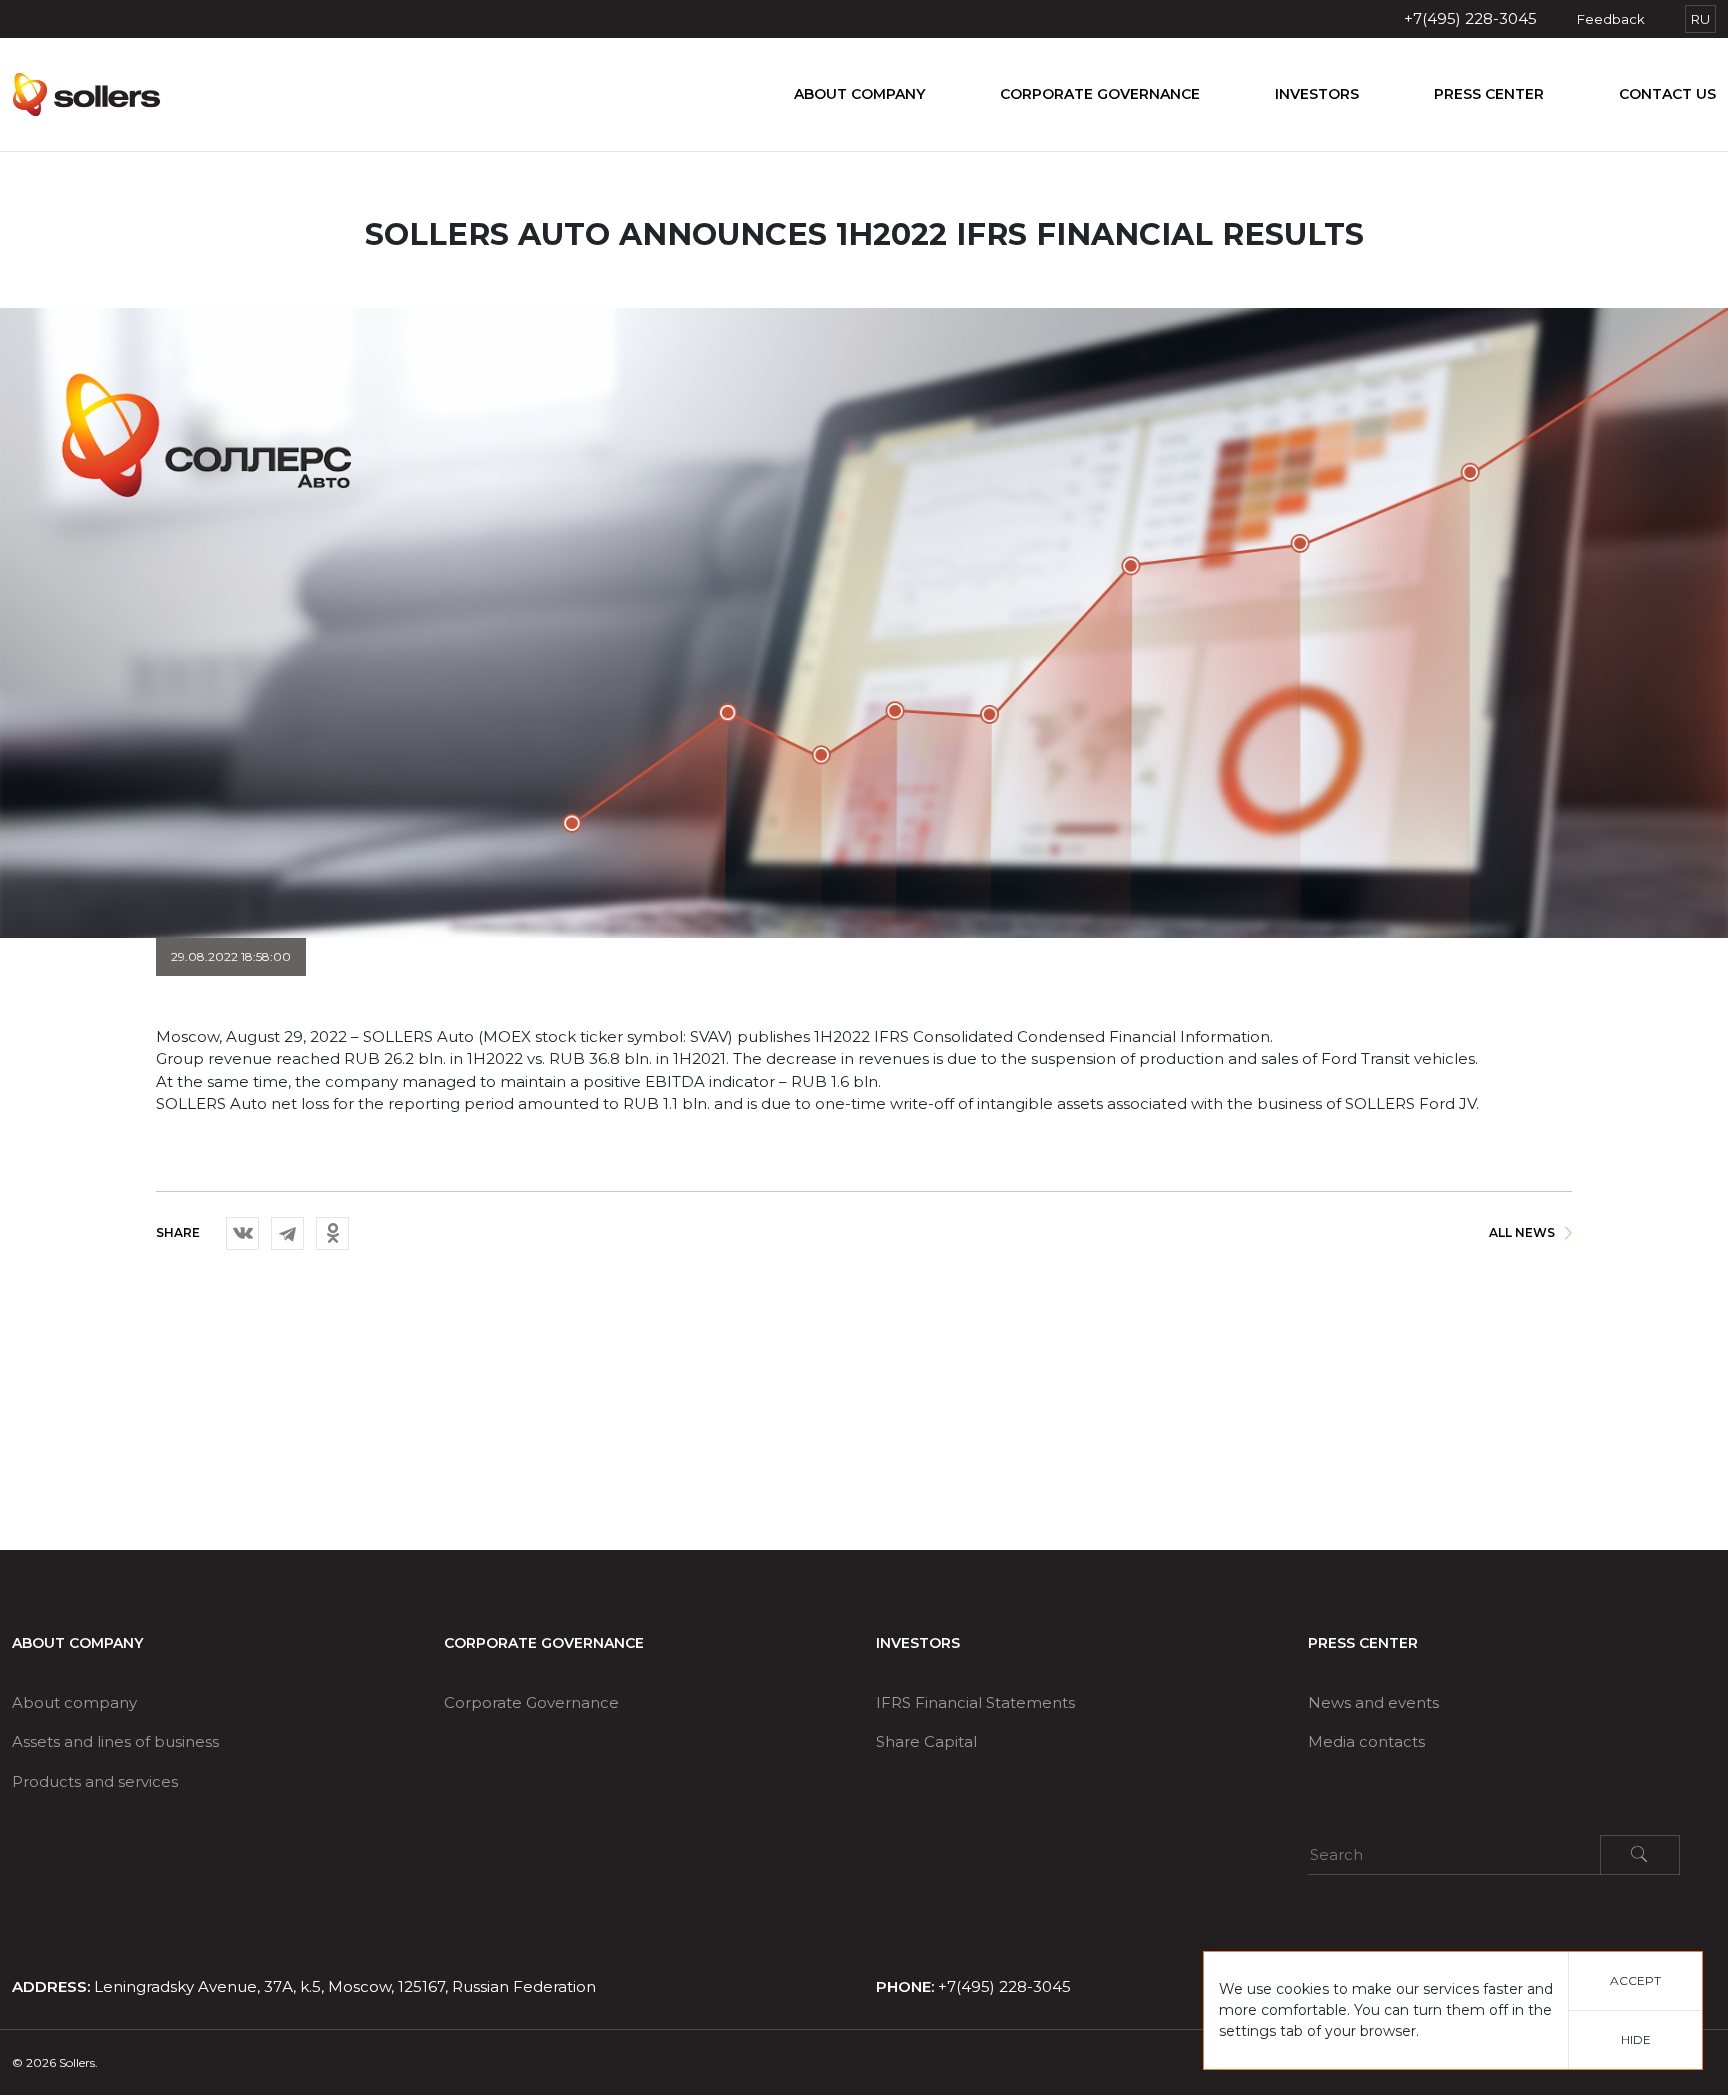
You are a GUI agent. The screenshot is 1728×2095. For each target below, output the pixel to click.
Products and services (95, 1781)
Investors (1317, 94)
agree (615, 1268)
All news (1522, 1232)
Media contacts (1366, 1741)
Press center (1489, 94)
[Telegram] (287, 1233)
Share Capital (926, 1741)
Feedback (1611, 19)
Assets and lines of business (115, 1741)
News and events (1373, 1702)
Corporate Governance (1100, 94)
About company (859, 94)
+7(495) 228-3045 (1470, 19)
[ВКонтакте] (242, 1233)
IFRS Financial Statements (975, 1702)
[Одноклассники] (332, 1233)
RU (1700, 19)
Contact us (1667, 94)
